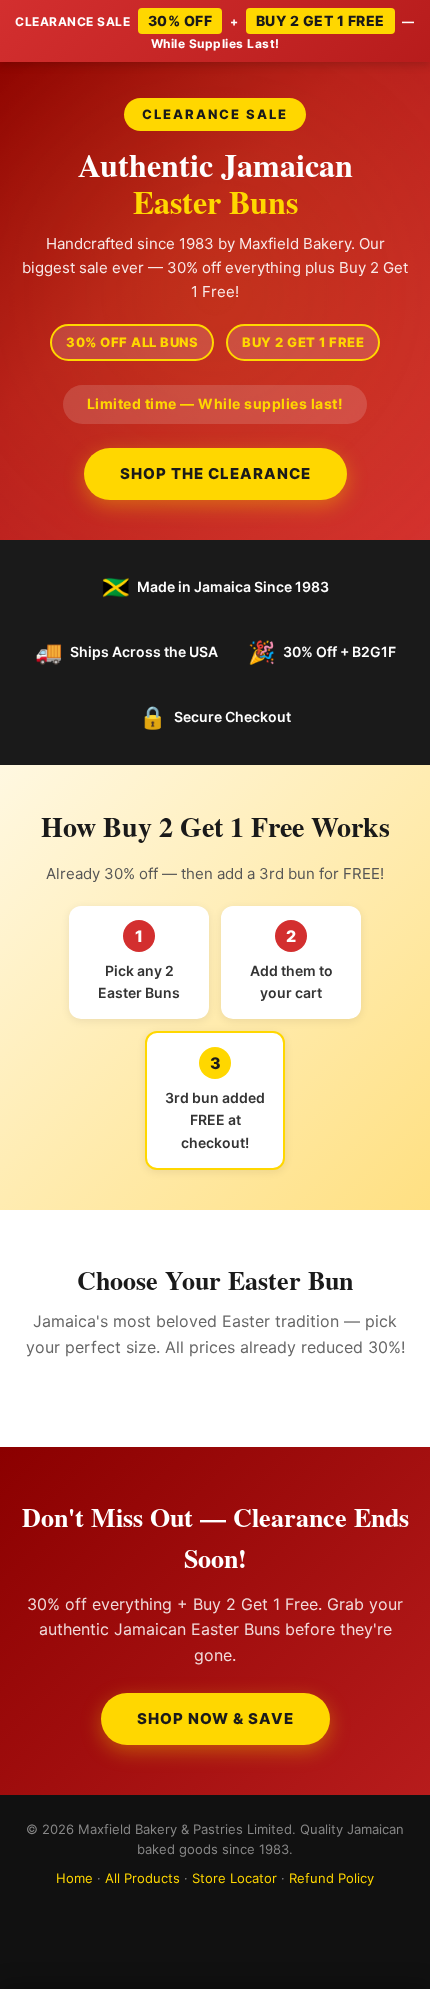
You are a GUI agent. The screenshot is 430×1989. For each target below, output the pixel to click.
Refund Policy (331, 1878)
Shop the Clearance (215, 473)
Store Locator (234, 1878)
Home (74, 1878)
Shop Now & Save (215, 1718)
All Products (142, 1878)
